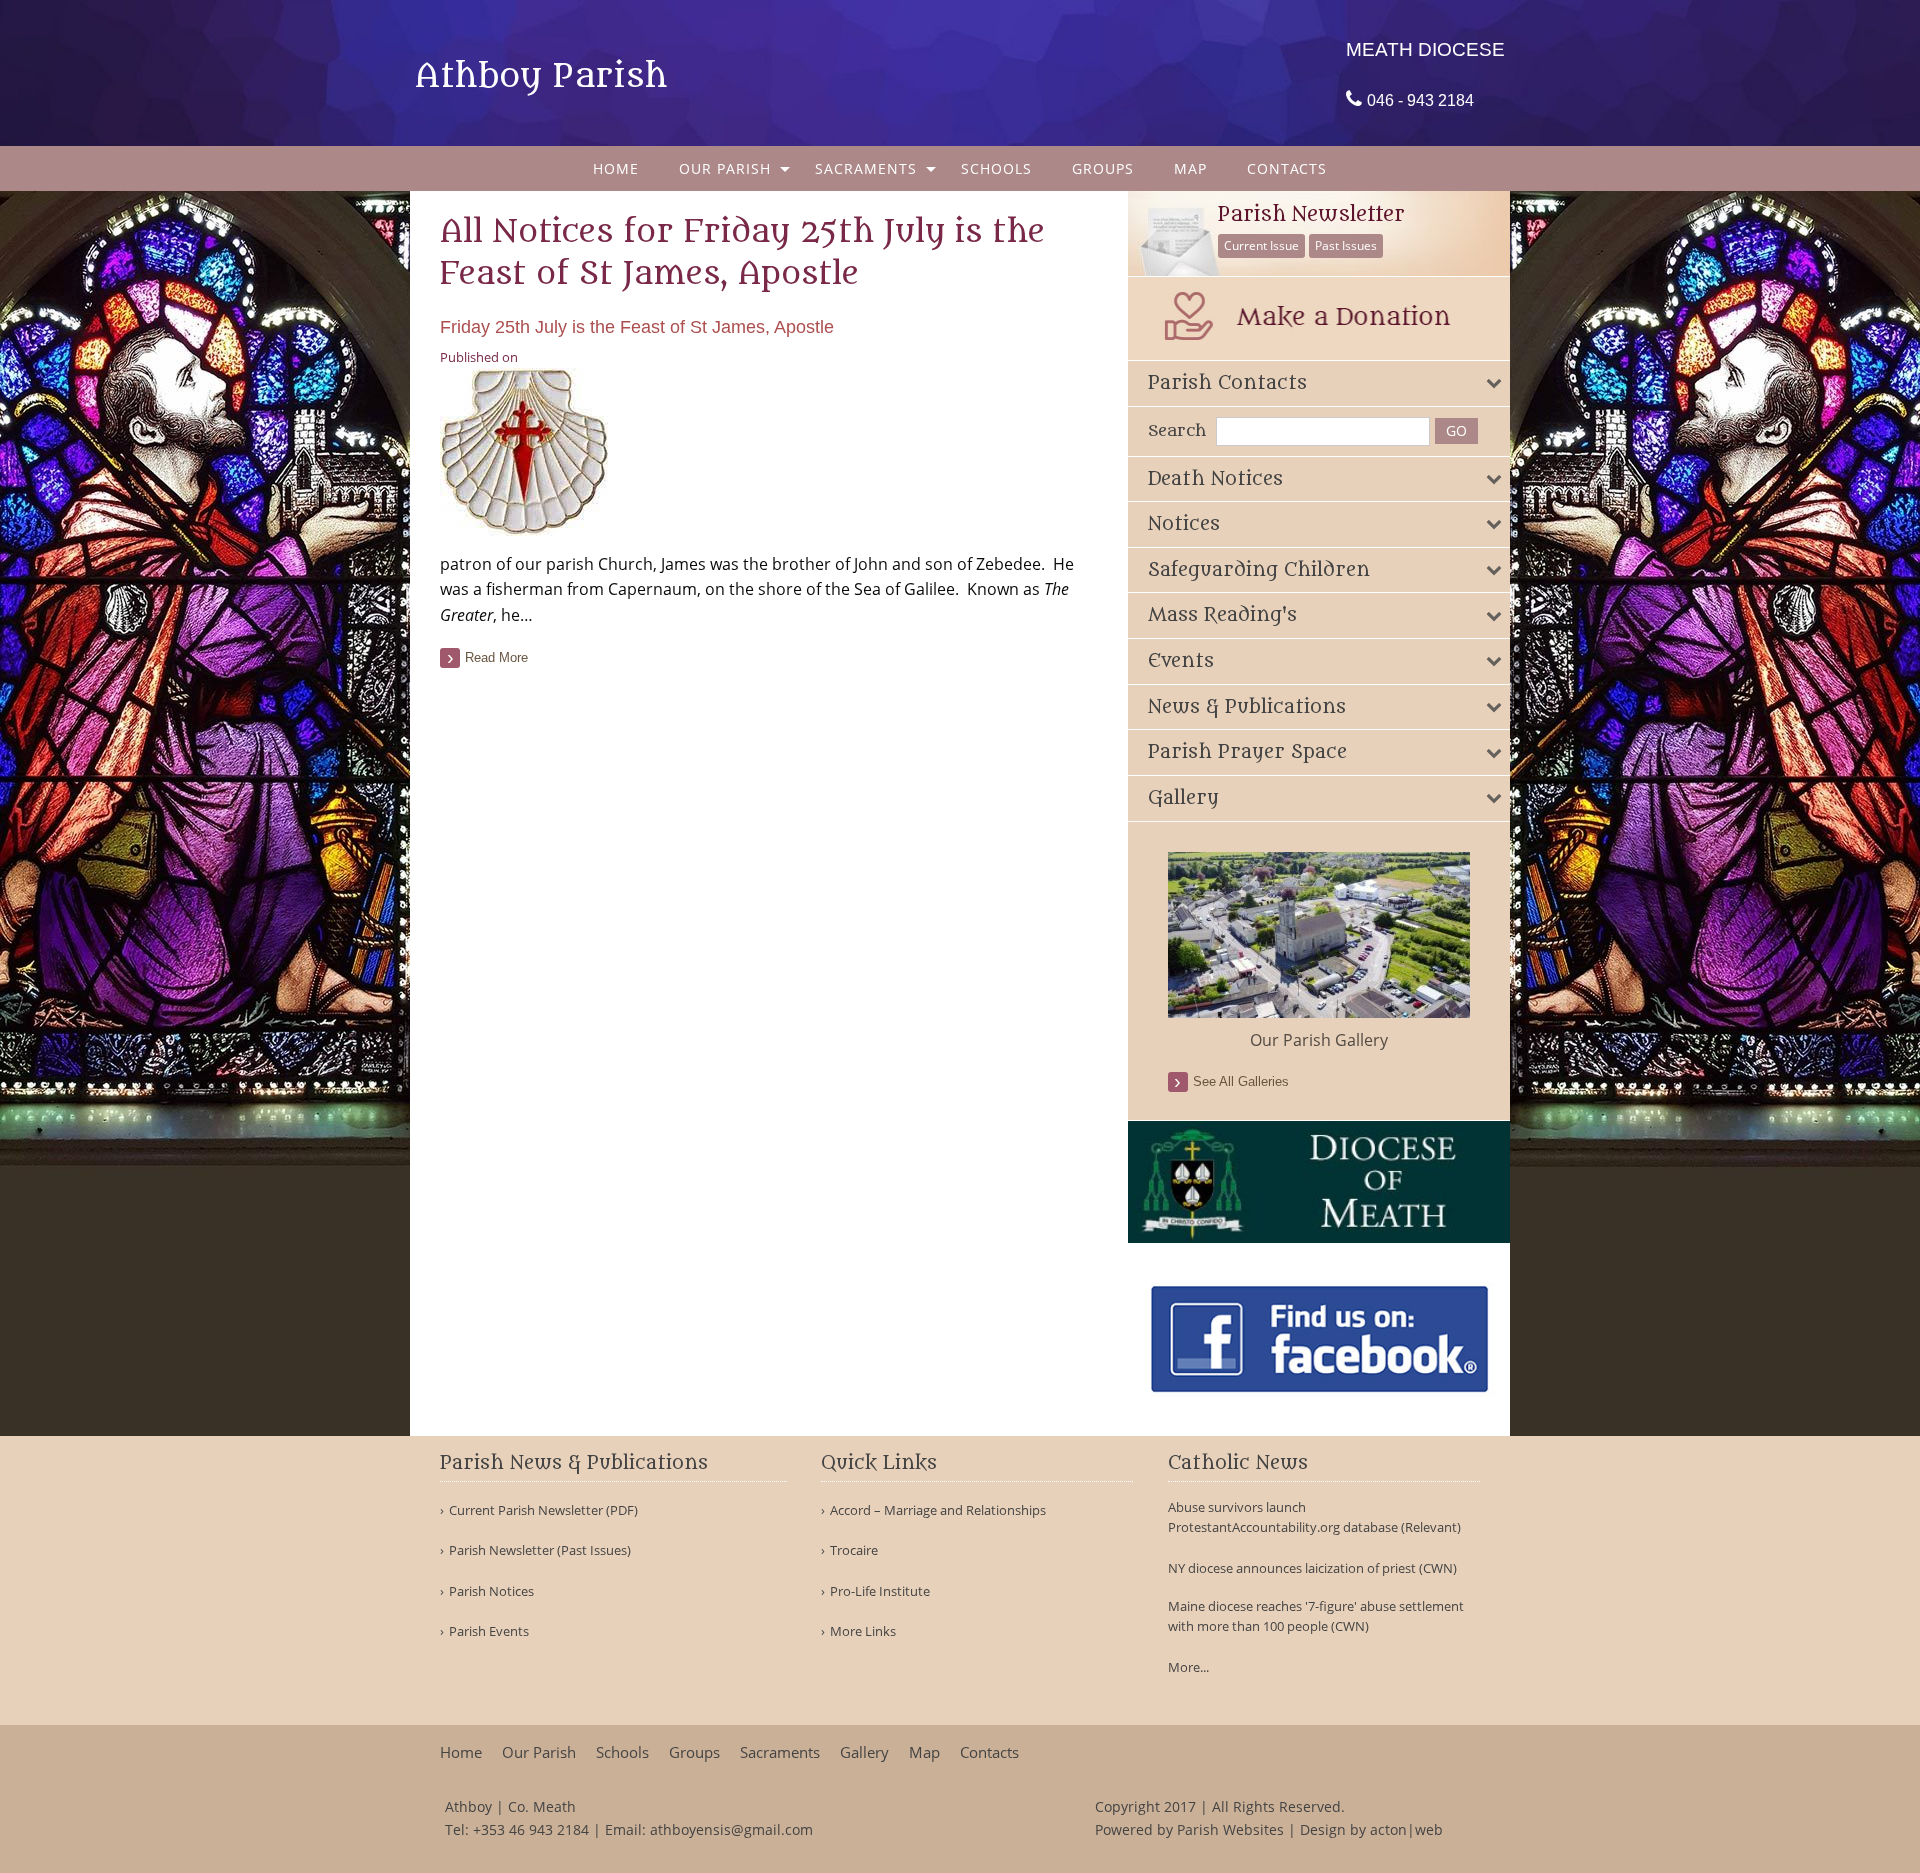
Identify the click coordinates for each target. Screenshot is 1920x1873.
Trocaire (854, 1550)
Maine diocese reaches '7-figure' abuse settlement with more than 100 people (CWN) (1316, 1616)
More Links (863, 1631)
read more (496, 657)
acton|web (1406, 1829)
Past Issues (1346, 245)
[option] (1319, 952)
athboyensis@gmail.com (731, 1829)
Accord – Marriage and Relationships (938, 1510)
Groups (1103, 168)
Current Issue (1261, 245)
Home (616, 168)
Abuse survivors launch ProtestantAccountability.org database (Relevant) (1314, 1517)
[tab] (1319, 383)
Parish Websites (1230, 1829)
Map (1190, 168)
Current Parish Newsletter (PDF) (543, 1510)
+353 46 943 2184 (531, 1829)
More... (1188, 1667)
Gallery (864, 1752)
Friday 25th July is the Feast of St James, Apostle (637, 327)
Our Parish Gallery (1319, 1040)
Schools (996, 168)
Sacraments (866, 168)
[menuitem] (616, 168)
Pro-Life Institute (880, 1591)
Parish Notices (491, 1591)
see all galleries (1241, 1081)
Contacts (1287, 168)
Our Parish (725, 168)
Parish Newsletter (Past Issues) (540, 1550)
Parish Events (489, 1631)
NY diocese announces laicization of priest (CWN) (1312, 1568)
